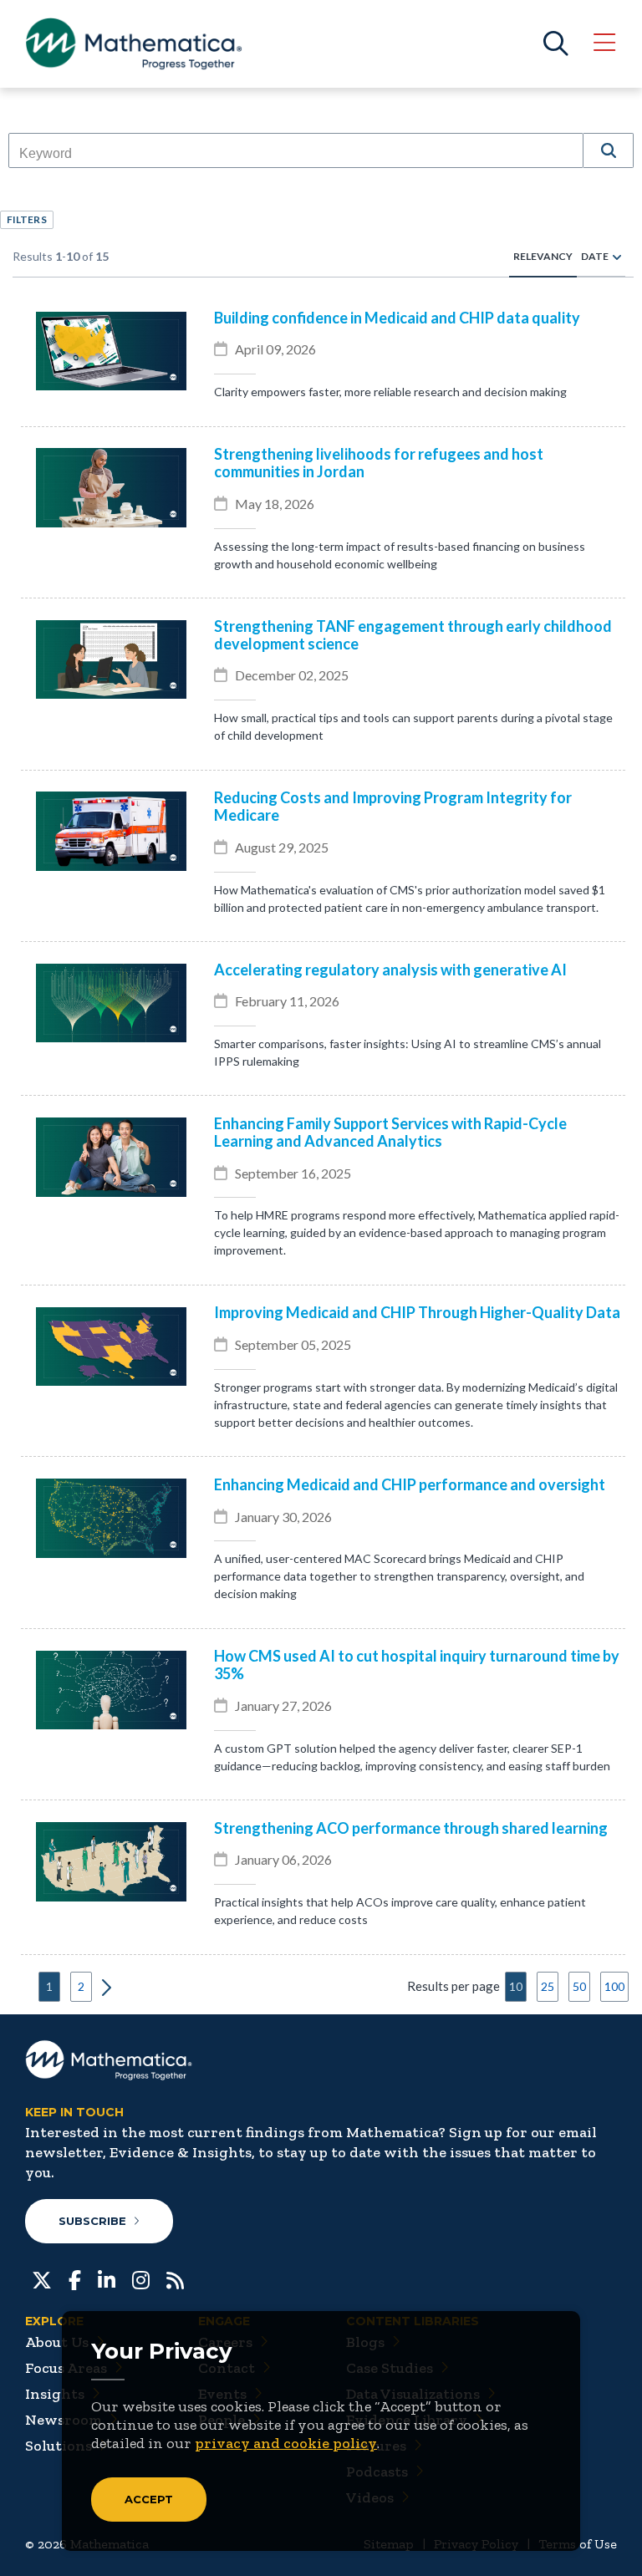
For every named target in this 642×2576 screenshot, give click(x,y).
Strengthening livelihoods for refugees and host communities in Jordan (379, 463)
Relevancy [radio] (543, 256)
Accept (149, 2499)
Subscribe (92, 2221)
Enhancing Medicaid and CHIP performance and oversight (410, 1485)
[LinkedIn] (107, 2278)
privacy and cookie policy (286, 2443)
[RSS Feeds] (175, 2278)
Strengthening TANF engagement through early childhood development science (413, 635)
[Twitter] (42, 2278)
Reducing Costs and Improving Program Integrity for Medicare (393, 807)
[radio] (617, 257)
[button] (609, 150)
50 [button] (579, 1986)
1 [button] (49, 1986)
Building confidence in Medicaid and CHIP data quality (397, 318)
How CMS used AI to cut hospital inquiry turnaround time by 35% (417, 1665)
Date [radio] (595, 256)
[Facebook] (75, 2278)
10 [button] (516, 1986)
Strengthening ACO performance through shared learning (411, 1828)
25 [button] (548, 1986)
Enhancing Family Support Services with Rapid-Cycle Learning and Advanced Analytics (390, 1133)
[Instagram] (141, 2278)
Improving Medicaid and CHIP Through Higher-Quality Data (417, 1313)
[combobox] (296, 154)
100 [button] (614, 1986)
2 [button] (81, 1986)
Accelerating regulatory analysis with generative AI (390, 970)
